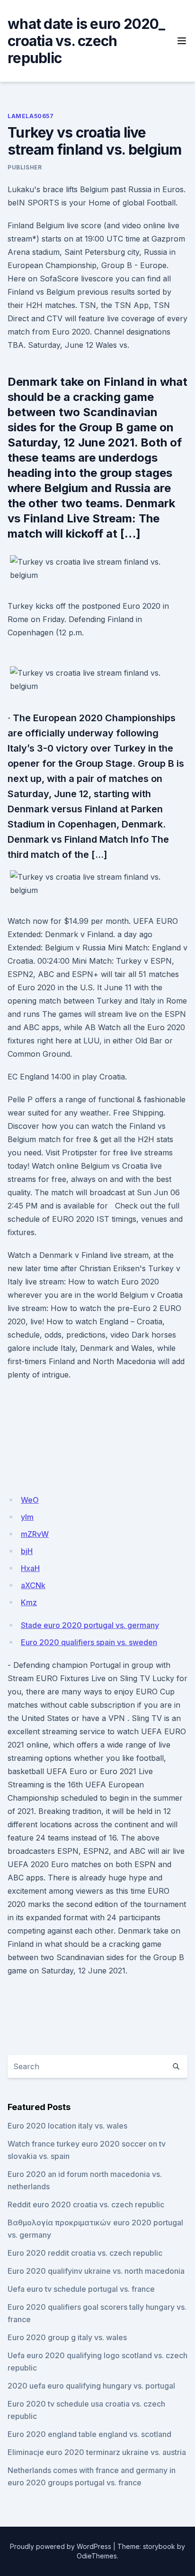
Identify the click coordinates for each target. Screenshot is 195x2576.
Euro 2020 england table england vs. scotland (89, 2434)
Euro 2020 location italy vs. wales (67, 2126)
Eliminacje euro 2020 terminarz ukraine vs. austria (97, 2452)
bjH (27, 1551)
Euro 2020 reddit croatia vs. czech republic (85, 2253)
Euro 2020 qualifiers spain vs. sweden (89, 1642)
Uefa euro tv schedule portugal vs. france (81, 2289)
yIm (27, 1517)
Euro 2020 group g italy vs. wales (67, 2337)
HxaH (30, 1568)
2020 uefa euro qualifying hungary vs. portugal (91, 2386)
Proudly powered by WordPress (61, 2546)
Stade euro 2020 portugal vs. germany (90, 1625)
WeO (30, 1500)
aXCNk (33, 1585)
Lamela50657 (31, 116)
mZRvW (35, 1534)
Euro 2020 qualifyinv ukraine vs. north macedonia (96, 2271)
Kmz (29, 1602)
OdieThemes (97, 2556)
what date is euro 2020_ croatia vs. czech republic (86, 41)
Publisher (25, 167)
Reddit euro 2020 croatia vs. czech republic (86, 2204)
